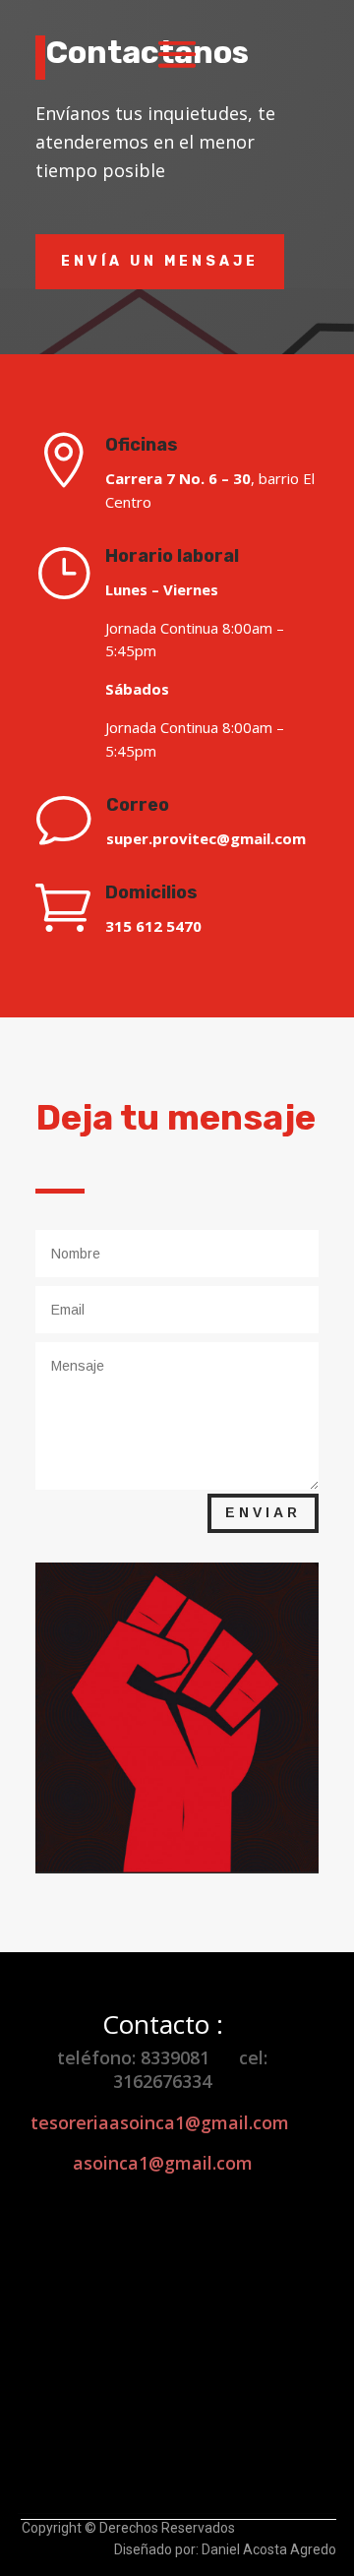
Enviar (263, 1512)
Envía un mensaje (160, 261)
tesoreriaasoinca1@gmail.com (160, 2122)
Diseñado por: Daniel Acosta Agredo (225, 2549)
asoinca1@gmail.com (163, 2163)
